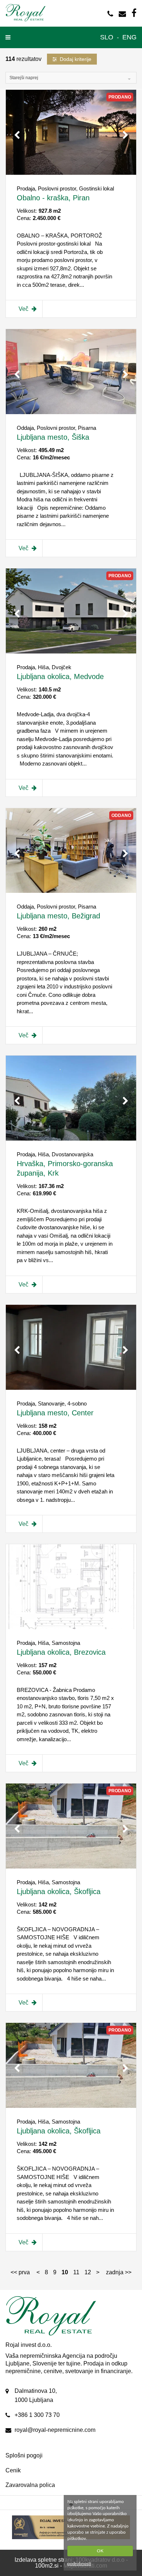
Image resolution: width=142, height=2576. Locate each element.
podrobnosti (79, 2564)
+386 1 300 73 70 (37, 2415)
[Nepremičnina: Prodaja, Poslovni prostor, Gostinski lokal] (71, 173)
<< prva (20, 2272)
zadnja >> (119, 2272)
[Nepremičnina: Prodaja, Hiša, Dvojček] (71, 651)
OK (100, 2551)
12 (88, 2272)
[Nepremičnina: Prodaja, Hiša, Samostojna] (71, 1627)
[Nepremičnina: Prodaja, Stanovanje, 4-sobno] (71, 1388)
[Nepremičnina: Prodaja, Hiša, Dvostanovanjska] (71, 1139)
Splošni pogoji (24, 2455)
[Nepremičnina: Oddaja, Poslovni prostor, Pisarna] (71, 412)
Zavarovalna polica (30, 2485)
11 (76, 2272)
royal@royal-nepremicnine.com (55, 2430)
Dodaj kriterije (76, 59)
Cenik (13, 2470)
